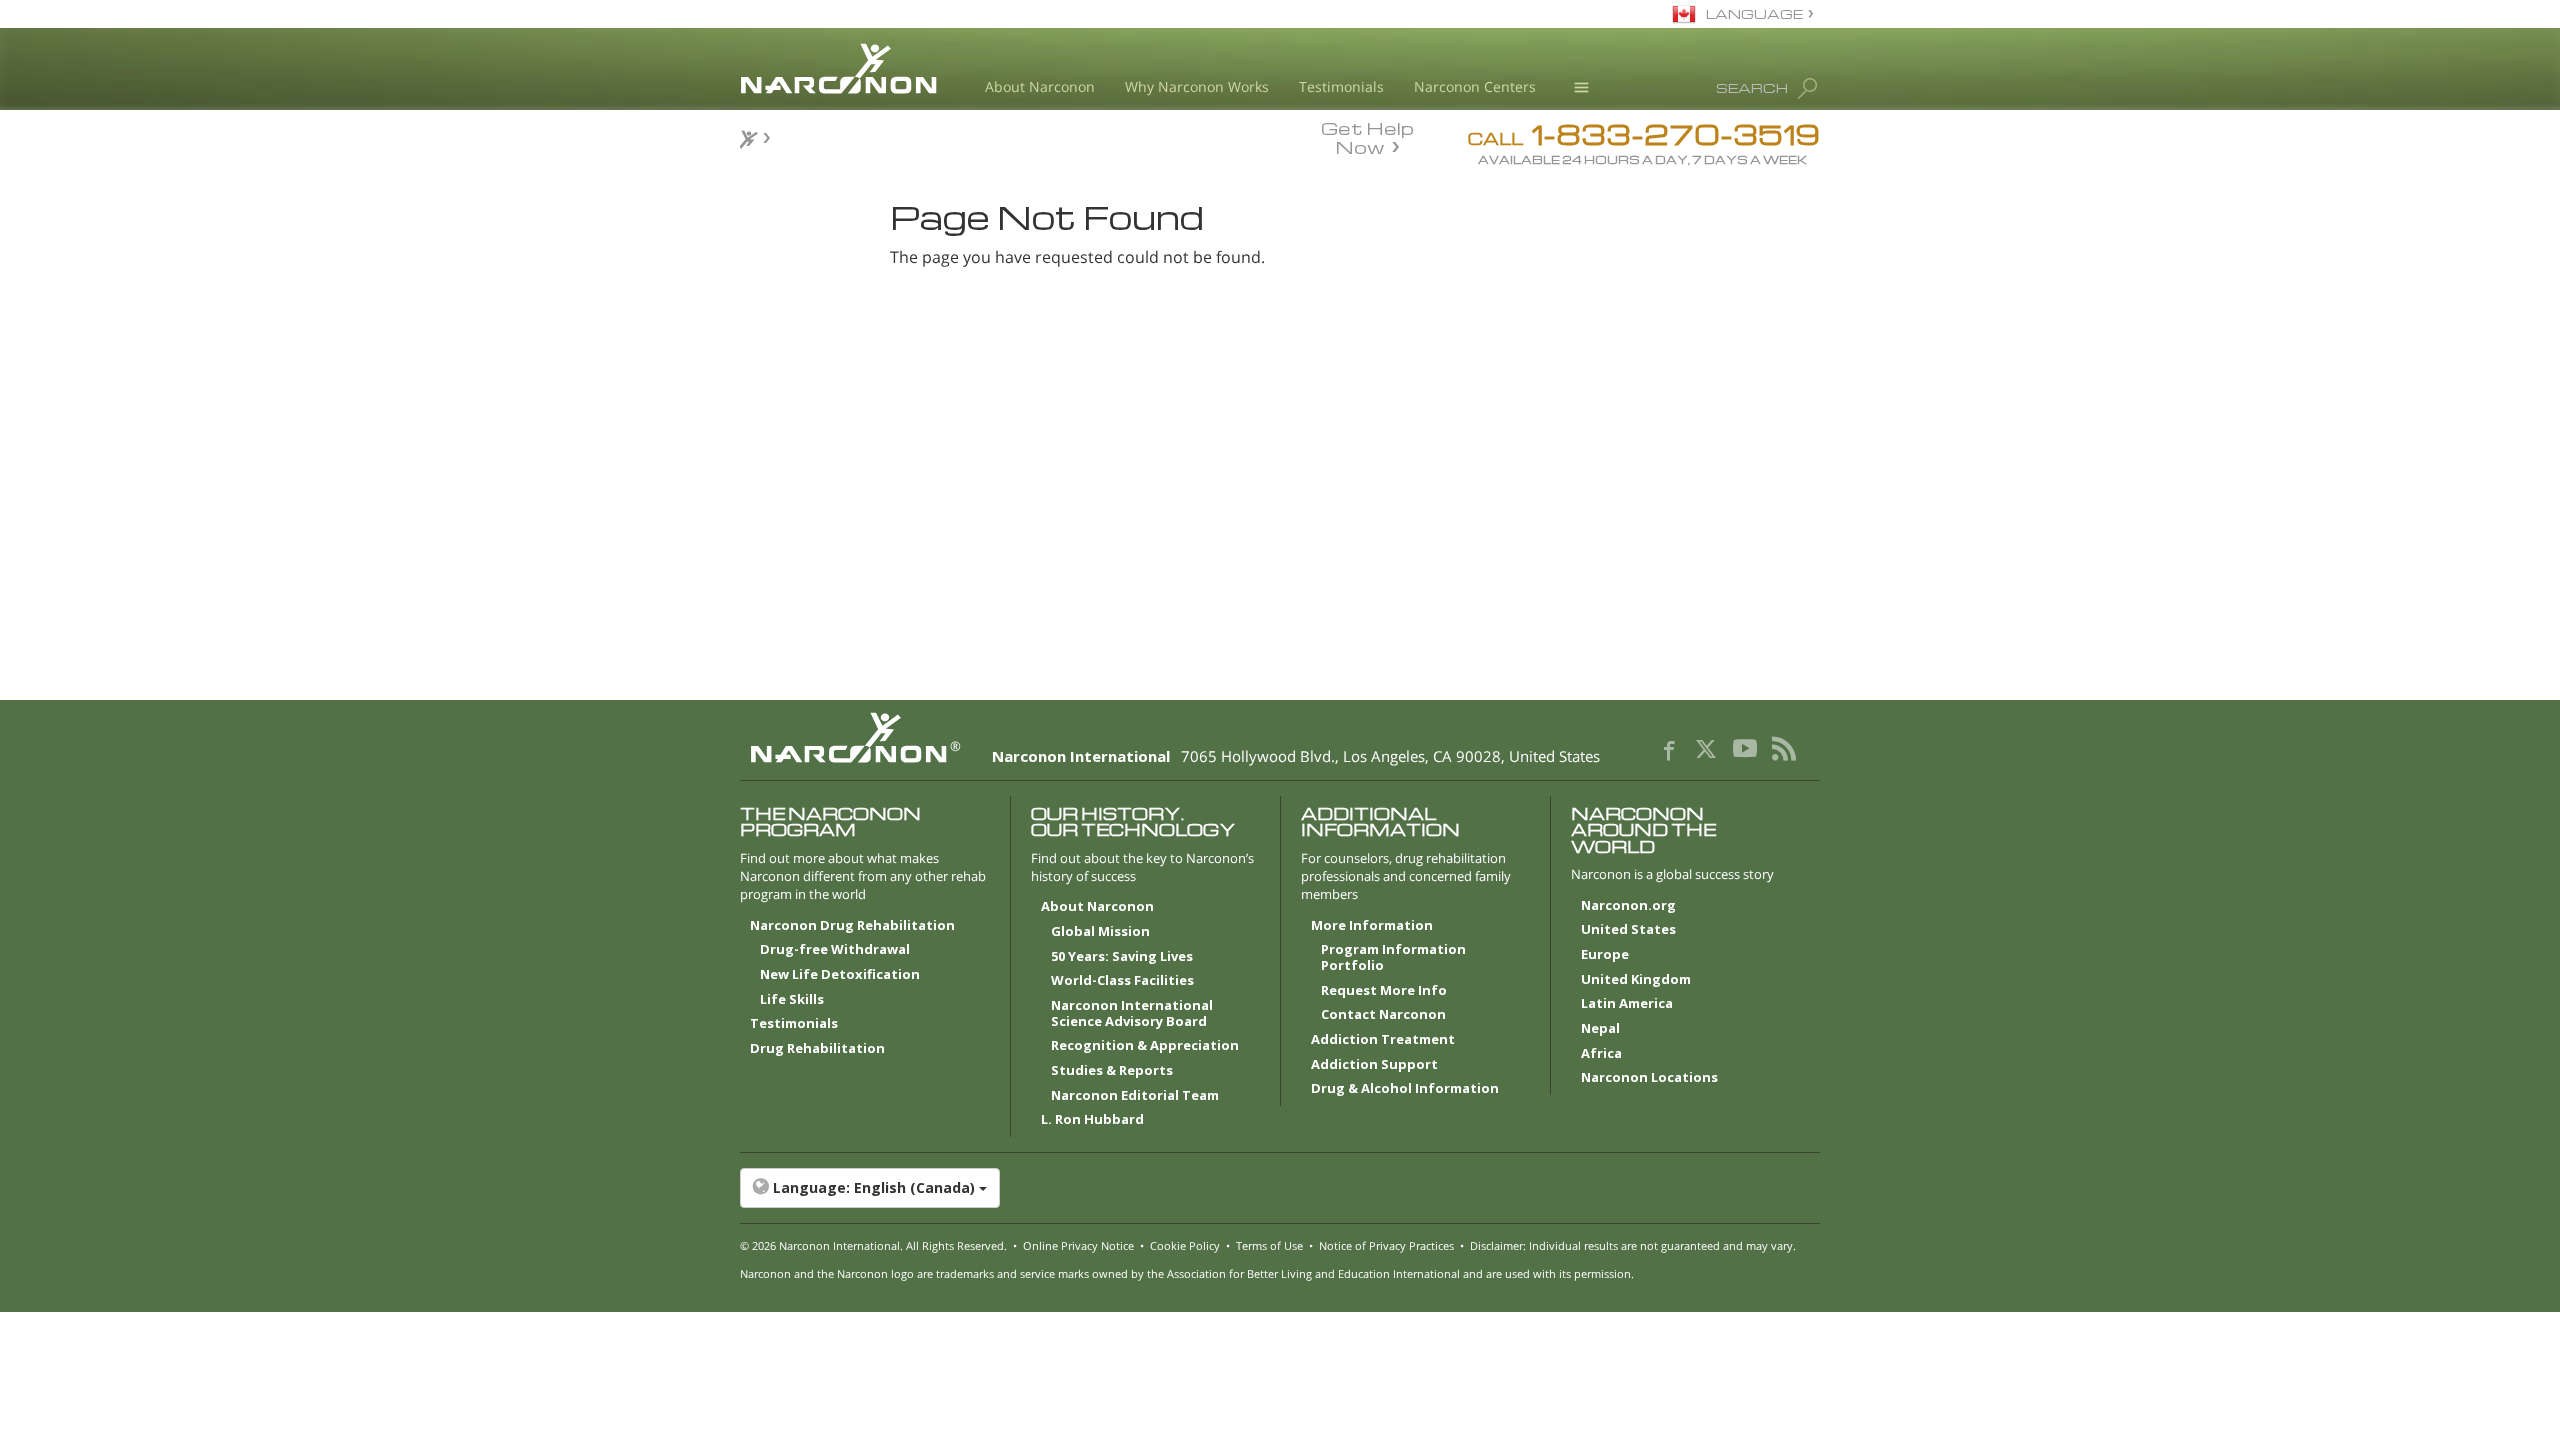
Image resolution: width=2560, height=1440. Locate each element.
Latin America (1627, 1004)
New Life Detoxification (840, 975)
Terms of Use (1269, 1245)
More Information (1372, 926)
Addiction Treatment (1383, 1040)
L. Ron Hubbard (1092, 1120)
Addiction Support (1374, 1065)
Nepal (1600, 1029)
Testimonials (1341, 86)
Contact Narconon (1383, 1015)
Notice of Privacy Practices (1386, 1245)
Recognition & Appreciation (1145, 1046)
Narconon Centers (1475, 86)
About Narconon (1040, 86)
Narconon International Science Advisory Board (1132, 1014)
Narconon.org (1628, 906)
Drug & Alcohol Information (1405, 1089)
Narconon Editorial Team (1135, 1096)
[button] (1280, 1188)
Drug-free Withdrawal (835, 950)
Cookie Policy (1185, 1245)
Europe (1605, 955)
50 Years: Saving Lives (1122, 957)
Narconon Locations (1649, 1078)
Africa (1601, 1054)
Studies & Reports (1112, 1071)
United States (1628, 930)
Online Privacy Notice (1078, 1245)
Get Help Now (1367, 136)
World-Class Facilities (1122, 981)
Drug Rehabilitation (817, 1049)
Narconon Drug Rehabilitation (852, 926)
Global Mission (1100, 932)
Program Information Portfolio (1393, 958)
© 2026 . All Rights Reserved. (873, 1245)
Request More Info (1384, 991)
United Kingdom (1636, 980)
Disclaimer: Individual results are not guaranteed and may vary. (1633, 1245)
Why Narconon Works (1197, 86)
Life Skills (792, 1000)
